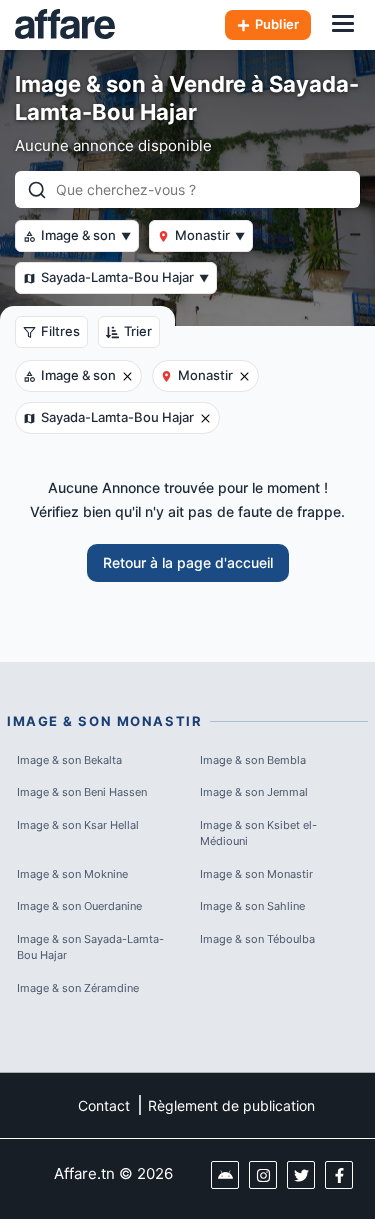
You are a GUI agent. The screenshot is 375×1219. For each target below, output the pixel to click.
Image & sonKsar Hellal (78, 825)
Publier (277, 24)
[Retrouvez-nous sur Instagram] (263, 1175)
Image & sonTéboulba (257, 939)
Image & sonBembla (253, 760)
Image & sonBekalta (69, 760)
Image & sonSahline (252, 906)
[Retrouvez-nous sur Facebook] (339, 1175)
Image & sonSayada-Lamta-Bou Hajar (90, 947)
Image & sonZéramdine (78, 988)
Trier (138, 331)
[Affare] (65, 25)
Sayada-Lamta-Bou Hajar (125, 277)
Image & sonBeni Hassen (82, 792)
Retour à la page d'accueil (188, 562)
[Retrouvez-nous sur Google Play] (225, 1175)
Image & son (86, 235)
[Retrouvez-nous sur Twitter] (301, 1175)
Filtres (60, 331)
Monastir (210, 235)
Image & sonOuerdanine (79, 906)
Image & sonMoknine (72, 874)
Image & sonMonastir (256, 874)
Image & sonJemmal (254, 792)
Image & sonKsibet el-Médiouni (258, 833)
